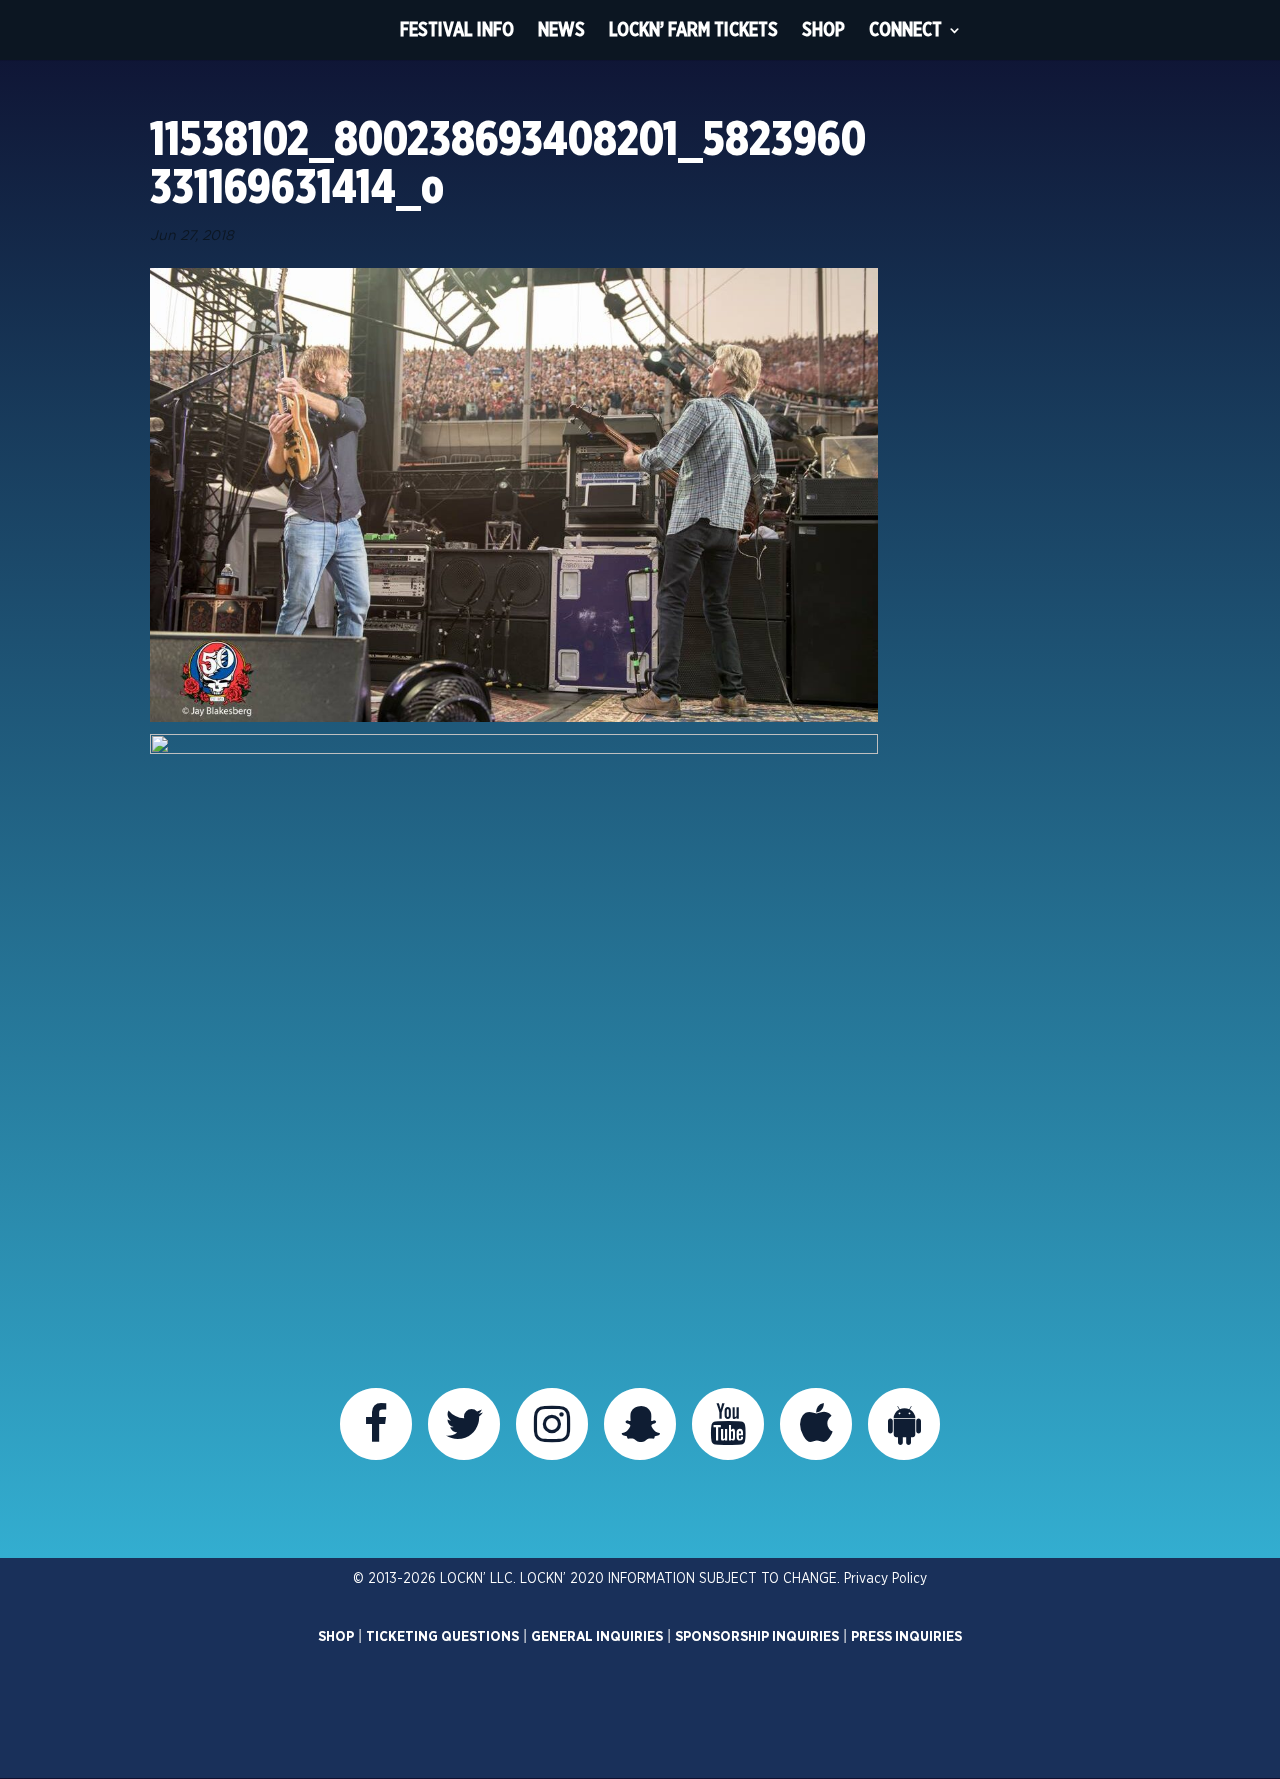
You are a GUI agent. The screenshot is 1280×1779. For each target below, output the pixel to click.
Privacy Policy (885, 1579)
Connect (905, 29)
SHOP (336, 1637)
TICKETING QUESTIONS (442, 1637)
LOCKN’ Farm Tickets (693, 29)
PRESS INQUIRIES (906, 1637)
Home (351, 30)
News (561, 29)
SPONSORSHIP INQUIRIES (757, 1637)
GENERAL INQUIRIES (597, 1637)
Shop (823, 29)
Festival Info (457, 29)
